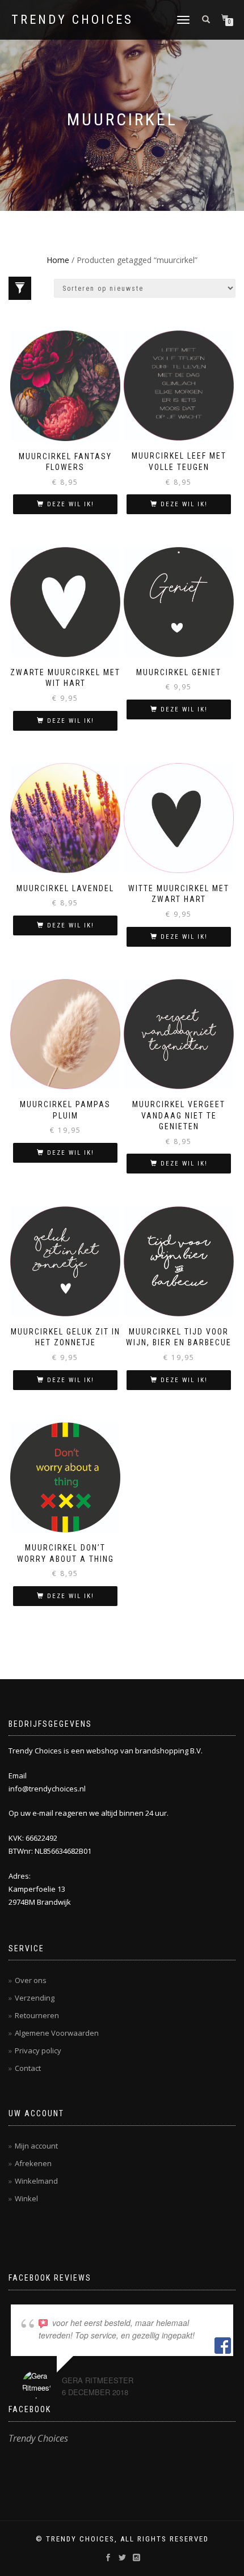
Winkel (26, 2198)
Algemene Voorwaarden (57, 2033)
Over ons (31, 1980)
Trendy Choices (72, 20)
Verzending (35, 1998)
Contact (28, 2068)
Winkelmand (36, 2181)
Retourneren (37, 2015)
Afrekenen (33, 2163)
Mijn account (36, 2146)
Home (58, 260)
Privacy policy (38, 2050)
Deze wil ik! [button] (71, 504)
